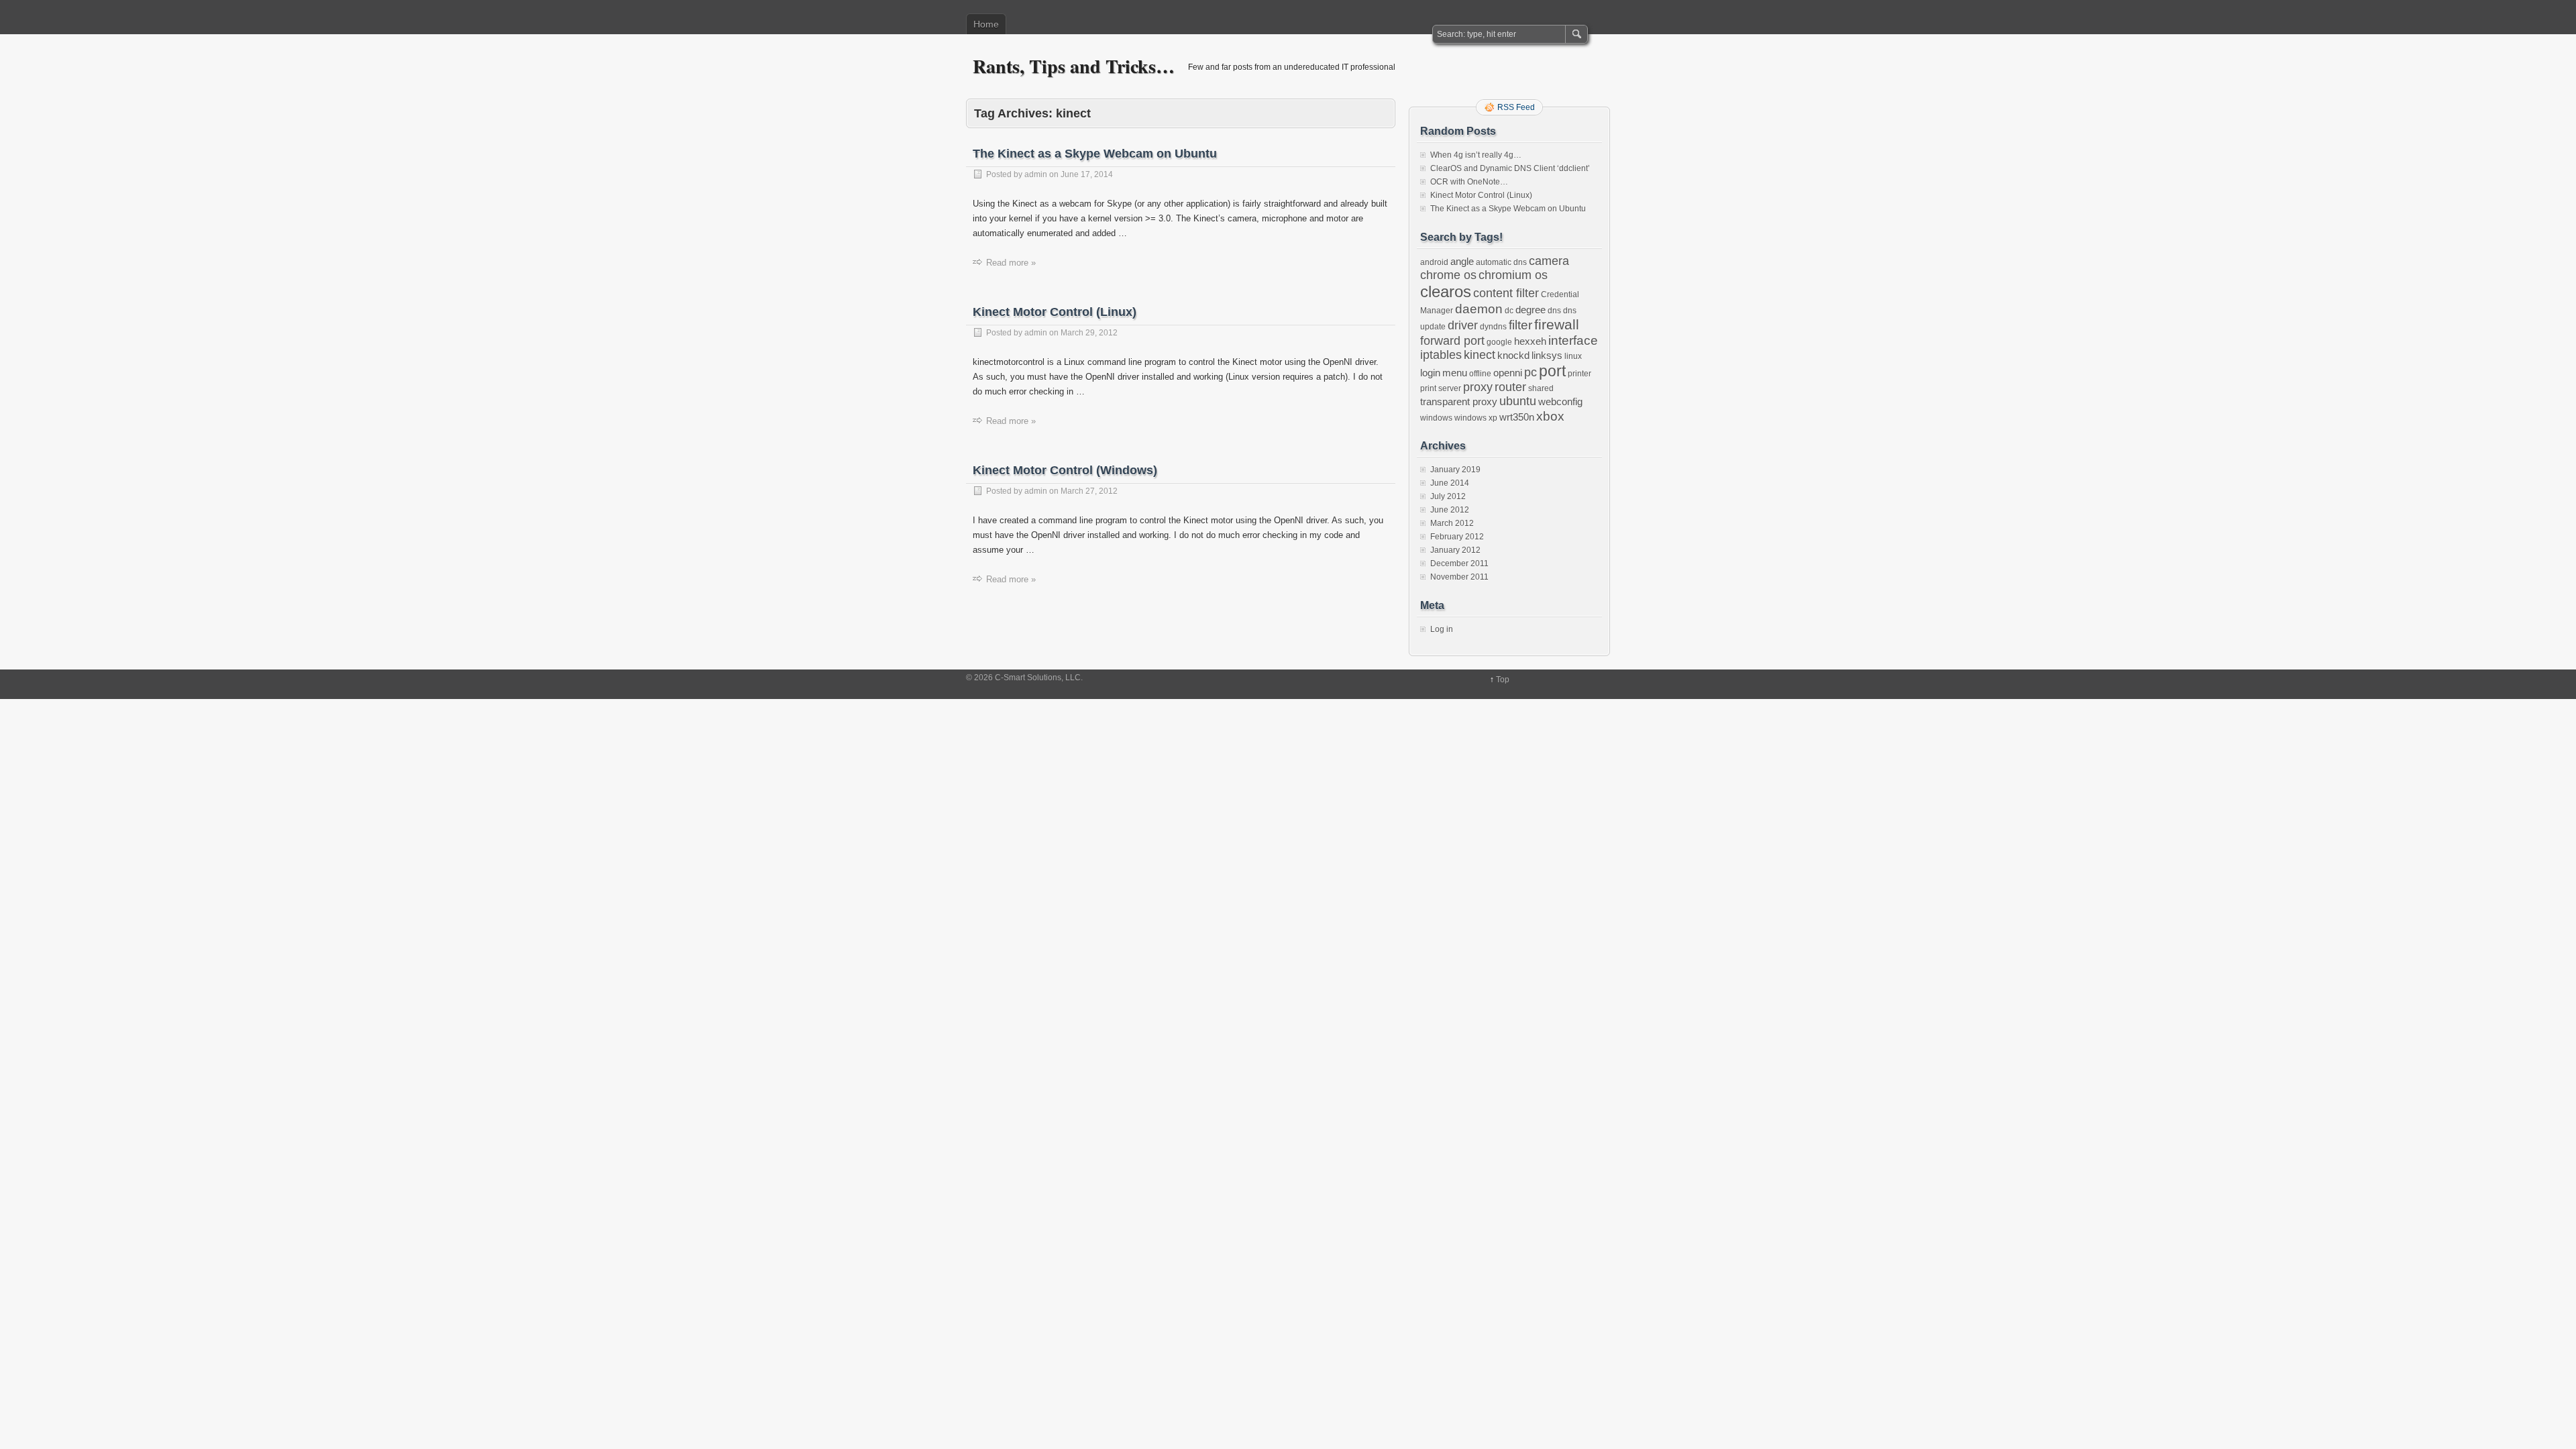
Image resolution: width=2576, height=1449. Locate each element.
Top (1503, 680)
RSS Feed (1516, 107)
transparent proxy (1459, 401)
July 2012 (1448, 496)
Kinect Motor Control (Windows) (1065, 470)
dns (1554, 311)
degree (1531, 310)
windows (1436, 418)
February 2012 (1457, 537)
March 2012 (1452, 523)
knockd (1513, 355)
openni (1508, 373)
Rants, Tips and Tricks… (1074, 66)
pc (1531, 372)
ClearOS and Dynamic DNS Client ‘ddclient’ (1510, 168)
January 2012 (1455, 550)
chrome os (1448, 275)
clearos (1446, 291)
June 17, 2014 (1087, 174)
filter (1520, 325)
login (1430, 373)
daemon (1479, 309)
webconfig (1560, 401)
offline (1480, 374)
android (1434, 262)
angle (1462, 261)
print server (1441, 388)
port (1552, 371)
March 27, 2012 (1089, 491)
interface (1573, 340)
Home (986, 24)
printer (1579, 374)
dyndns (1493, 327)
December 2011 (1459, 563)
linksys (1547, 355)
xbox (1550, 416)
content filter (1506, 293)
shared (1541, 388)
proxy (1478, 387)
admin (1036, 174)
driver (1463, 325)
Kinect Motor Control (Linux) (1055, 312)
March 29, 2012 (1089, 333)
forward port (1452, 341)
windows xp (1476, 418)
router (1510, 387)
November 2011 (1459, 577)
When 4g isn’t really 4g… (1476, 155)
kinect (1480, 355)
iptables (1441, 355)
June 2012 (1450, 510)
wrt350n (1517, 417)
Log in (1442, 629)
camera (1549, 261)
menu (1455, 373)
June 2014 (1450, 483)
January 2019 (1455, 470)
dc (1509, 311)
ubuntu (1518, 401)
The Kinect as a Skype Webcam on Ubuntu (1095, 154)
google (1499, 342)
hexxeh (1530, 341)
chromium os (1513, 275)
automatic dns (1501, 262)
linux (1573, 356)
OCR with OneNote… (1469, 182)
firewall (1557, 324)
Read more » (1011, 263)
